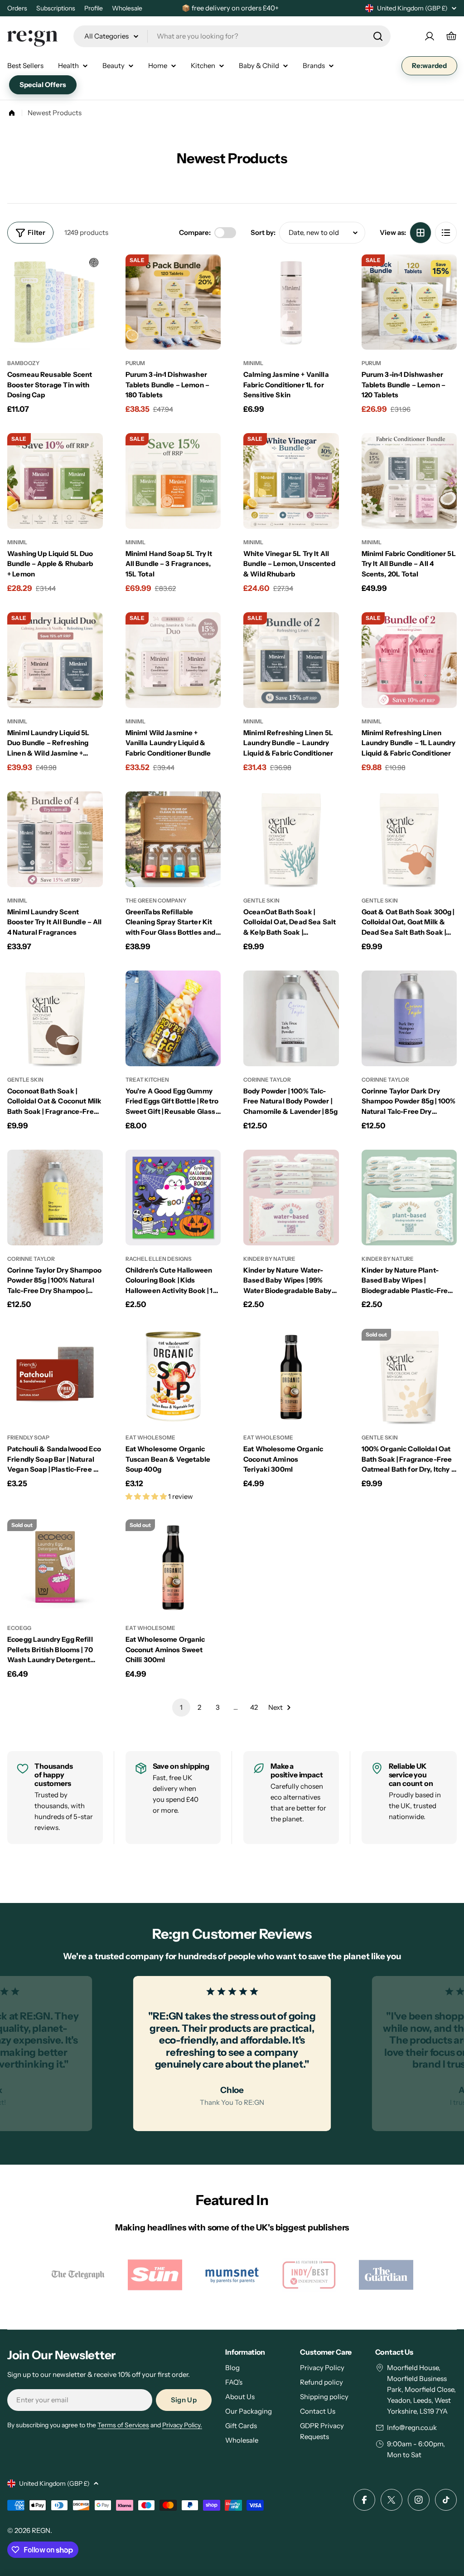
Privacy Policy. (182, 2425)
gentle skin (261, 900)
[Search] (378, 36)
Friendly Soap (28, 1437)
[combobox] (232, 36)
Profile (94, 8)
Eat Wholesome (150, 1437)
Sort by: (263, 232)
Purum (135, 363)
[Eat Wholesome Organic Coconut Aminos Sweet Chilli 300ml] (173, 1567)
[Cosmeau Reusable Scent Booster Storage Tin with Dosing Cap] (55, 302)
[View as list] (446, 233)
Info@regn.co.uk (412, 2427)
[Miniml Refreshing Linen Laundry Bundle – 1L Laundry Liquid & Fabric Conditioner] (409, 660)
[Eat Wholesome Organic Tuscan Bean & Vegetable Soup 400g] (173, 1377)
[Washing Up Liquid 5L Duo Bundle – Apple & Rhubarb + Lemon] (55, 481)
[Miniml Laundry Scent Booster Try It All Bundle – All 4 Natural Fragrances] (55, 839)
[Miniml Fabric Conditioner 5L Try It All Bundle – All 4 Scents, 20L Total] (409, 481)
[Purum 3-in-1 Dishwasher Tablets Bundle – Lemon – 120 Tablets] (409, 302)
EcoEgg (19, 1628)
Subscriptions (56, 8)
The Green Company (156, 900)
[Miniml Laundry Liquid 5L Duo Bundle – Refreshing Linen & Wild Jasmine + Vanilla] (55, 660)
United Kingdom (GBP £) (412, 8)
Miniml (253, 363)
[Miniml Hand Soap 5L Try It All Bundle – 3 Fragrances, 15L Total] (173, 481)
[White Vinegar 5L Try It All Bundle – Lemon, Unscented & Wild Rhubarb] (291, 481)
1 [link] (181, 1707)
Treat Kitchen (147, 1080)
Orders (17, 8)
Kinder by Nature (269, 1259)
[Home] (12, 113)
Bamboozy (23, 363)
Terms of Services (123, 2425)
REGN (41, 2530)
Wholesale (127, 8)
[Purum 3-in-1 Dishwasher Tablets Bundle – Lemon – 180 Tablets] (173, 302)
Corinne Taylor (267, 1080)
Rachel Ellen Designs (159, 1259)
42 (254, 1707)
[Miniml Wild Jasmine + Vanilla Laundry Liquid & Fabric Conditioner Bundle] (173, 660)
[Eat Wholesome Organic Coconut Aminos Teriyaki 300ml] (291, 1377)
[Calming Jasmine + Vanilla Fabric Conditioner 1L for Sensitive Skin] (291, 302)
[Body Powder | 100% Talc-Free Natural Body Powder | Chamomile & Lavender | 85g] (291, 1018)
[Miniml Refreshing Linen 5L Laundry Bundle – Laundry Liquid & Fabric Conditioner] (291, 660)
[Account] (430, 36)
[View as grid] (420, 233)
